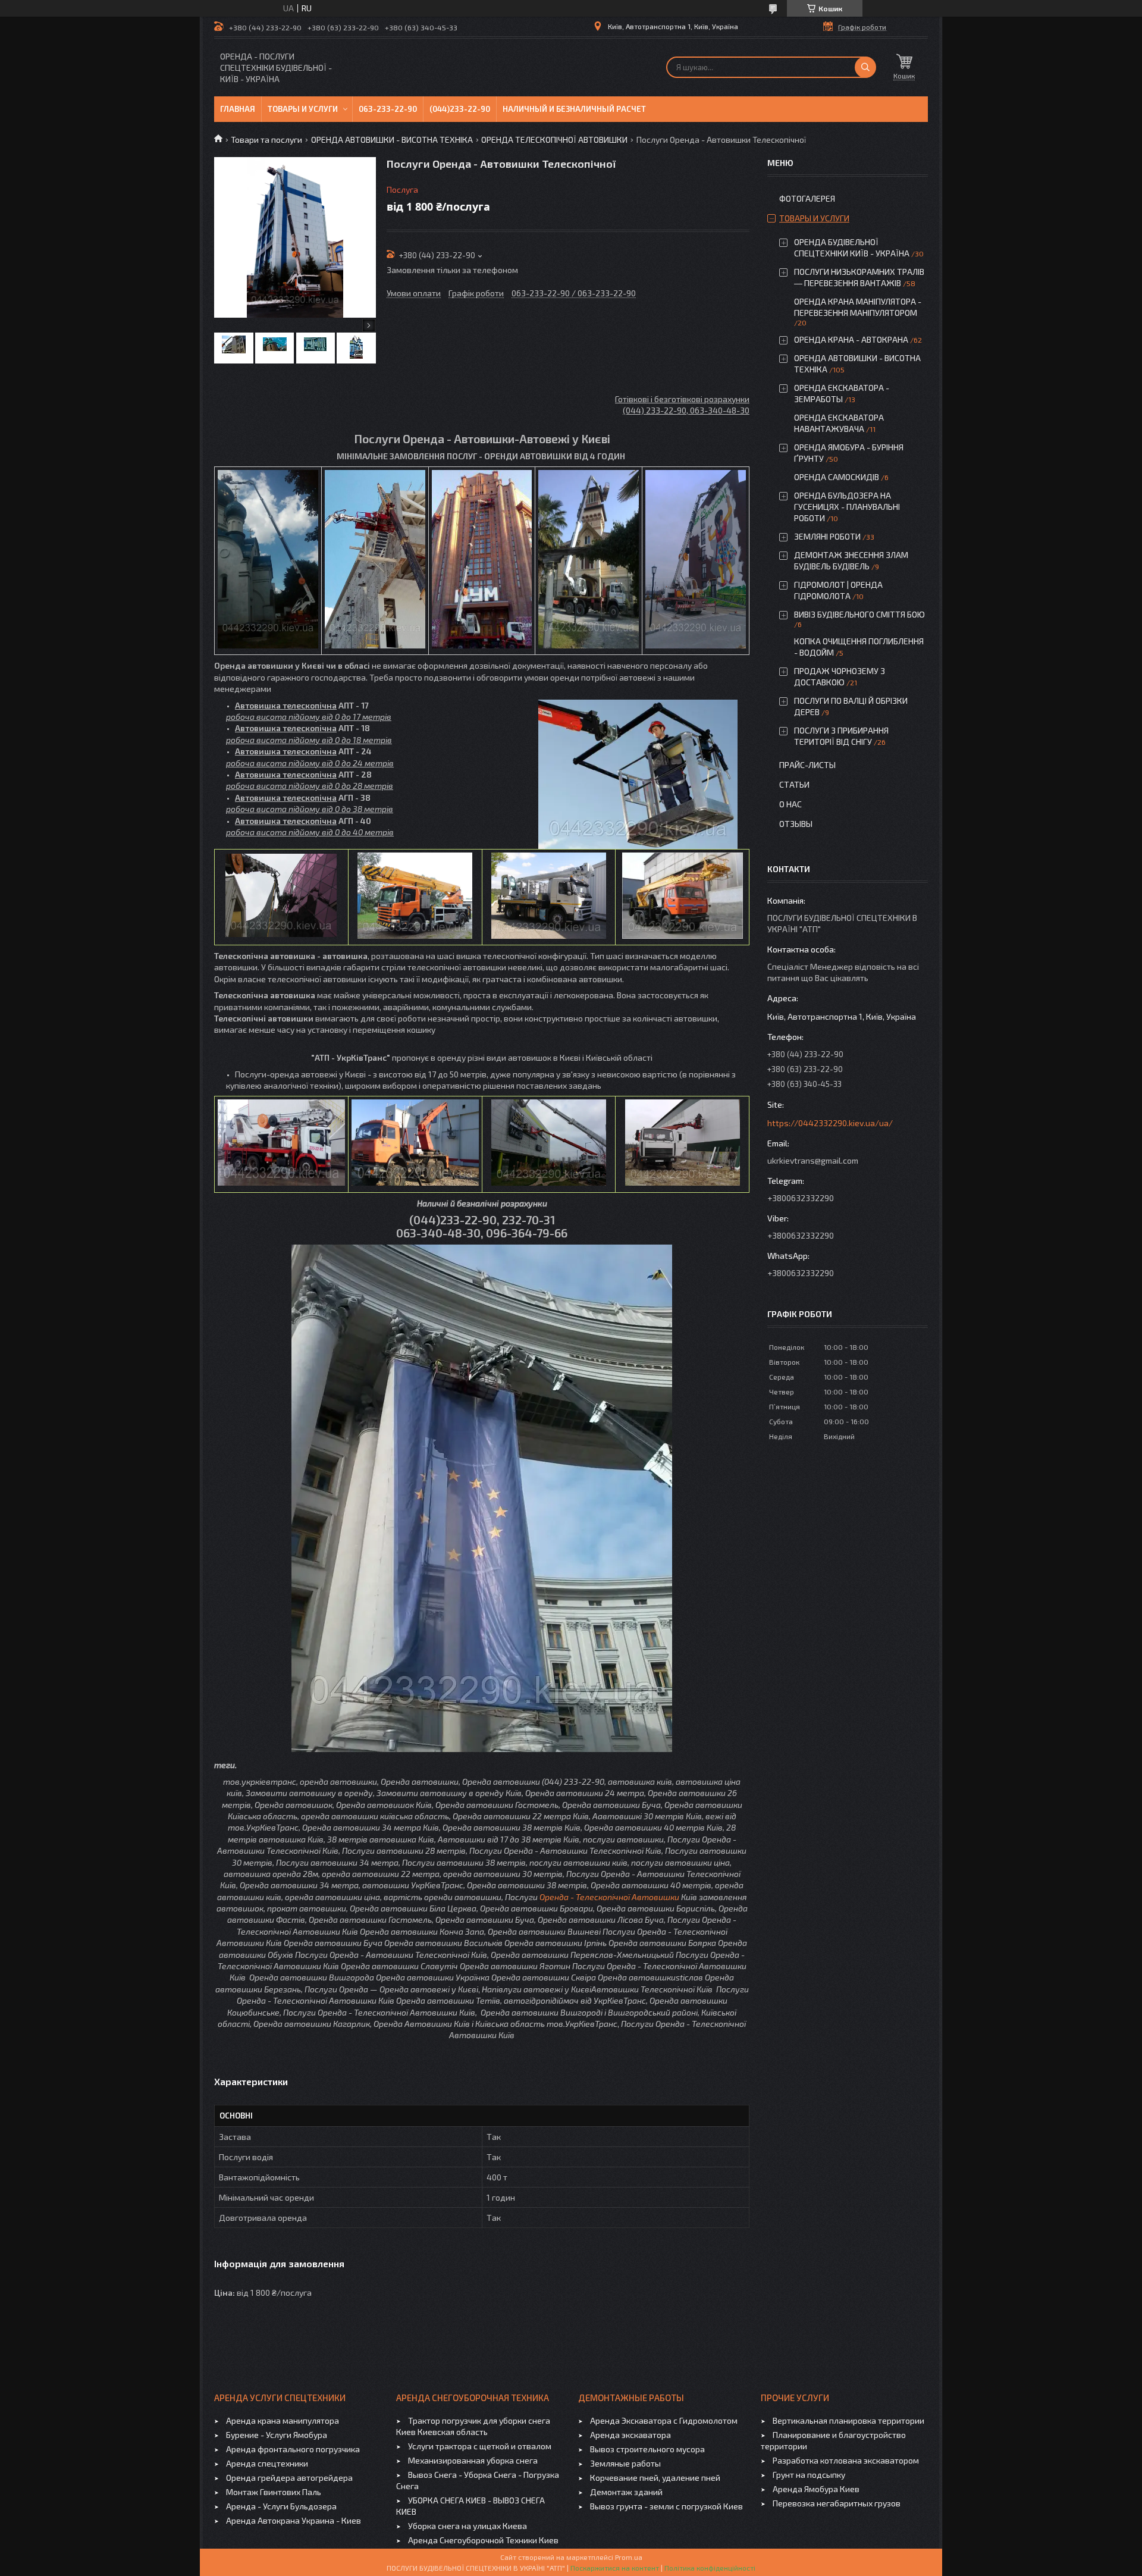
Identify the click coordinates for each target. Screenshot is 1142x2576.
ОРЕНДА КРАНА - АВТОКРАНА (851, 339)
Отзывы (796, 824)
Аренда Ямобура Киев (816, 2489)
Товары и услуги (303, 109)
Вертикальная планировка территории (848, 2420)
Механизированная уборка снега (473, 2460)
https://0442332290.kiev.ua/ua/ (830, 1123)
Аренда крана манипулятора (283, 2420)
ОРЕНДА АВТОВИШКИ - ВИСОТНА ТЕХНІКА (392, 140)
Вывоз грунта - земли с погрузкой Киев (666, 2506)
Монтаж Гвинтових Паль (274, 2492)
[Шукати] (865, 67)
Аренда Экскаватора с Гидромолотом (664, 2420)
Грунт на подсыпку (809, 2475)
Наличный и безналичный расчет (574, 109)
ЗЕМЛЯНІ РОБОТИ (827, 536)
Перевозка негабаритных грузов (837, 2503)
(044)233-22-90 (460, 109)
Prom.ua (629, 2557)
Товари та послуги (266, 140)
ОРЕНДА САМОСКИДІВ (837, 477)
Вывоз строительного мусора (647, 2449)
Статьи (794, 784)
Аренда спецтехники (267, 2463)
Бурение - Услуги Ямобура (277, 2435)
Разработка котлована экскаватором (846, 2460)
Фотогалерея (807, 198)
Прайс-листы (807, 765)
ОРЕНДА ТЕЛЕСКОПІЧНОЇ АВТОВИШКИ (554, 140)
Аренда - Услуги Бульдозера (281, 2506)
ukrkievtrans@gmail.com (813, 1160)
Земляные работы (625, 2463)
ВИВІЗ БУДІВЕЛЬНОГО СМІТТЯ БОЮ (859, 614)
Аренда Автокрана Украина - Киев (294, 2520)
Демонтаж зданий (626, 2492)
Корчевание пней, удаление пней (655, 2478)
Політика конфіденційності (710, 2568)
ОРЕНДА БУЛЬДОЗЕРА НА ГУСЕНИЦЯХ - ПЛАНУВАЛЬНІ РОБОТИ (847, 507)
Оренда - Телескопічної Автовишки (609, 1897)
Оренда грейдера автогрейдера (289, 2478)
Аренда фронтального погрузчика (293, 2449)
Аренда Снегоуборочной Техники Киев (483, 2540)
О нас (790, 804)
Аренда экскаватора (630, 2435)
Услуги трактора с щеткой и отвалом (480, 2446)
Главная (238, 109)
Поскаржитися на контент (615, 2568)
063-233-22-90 (388, 109)
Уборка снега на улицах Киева (468, 2526)
